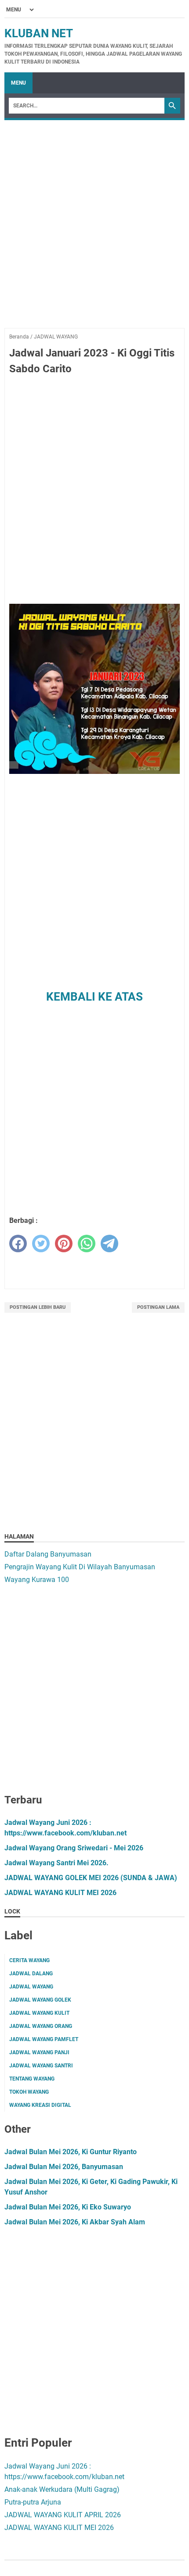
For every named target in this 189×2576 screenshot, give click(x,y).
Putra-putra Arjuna (33, 2502)
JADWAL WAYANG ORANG (41, 2026)
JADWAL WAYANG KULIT (39, 2013)
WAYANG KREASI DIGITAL (40, 2105)
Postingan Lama (158, 1307)
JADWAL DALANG (31, 1974)
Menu (18, 83)
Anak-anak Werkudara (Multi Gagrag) (62, 2489)
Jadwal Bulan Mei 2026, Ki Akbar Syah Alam (75, 2222)
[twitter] (41, 1243)
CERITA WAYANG (29, 1960)
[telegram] (109, 1243)
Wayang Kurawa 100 (37, 1580)
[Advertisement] (94, 234)
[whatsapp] (87, 1243)
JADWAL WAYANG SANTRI (41, 2066)
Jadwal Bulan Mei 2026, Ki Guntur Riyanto (71, 2152)
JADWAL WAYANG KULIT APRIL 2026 (63, 2515)
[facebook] (18, 1243)
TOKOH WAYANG (29, 2092)
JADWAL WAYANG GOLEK (40, 2000)
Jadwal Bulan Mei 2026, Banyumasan (64, 2167)
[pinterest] (64, 1243)
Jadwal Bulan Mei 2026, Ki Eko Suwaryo (68, 2207)
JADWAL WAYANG (31, 1987)
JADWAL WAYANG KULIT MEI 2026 (60, 1893)
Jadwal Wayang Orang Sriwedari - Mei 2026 (74, 1848)
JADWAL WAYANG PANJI (39, 2052)
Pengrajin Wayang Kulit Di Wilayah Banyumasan (80, 1567)
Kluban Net (39, 33)
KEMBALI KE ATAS (94, 997)
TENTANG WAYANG (32, 2079)
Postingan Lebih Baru (38, 1307)
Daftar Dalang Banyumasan (48, 1554)
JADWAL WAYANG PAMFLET (44, 2039)
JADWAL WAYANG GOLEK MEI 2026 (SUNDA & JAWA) (91, 1878)
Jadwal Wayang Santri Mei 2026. (56, 1863)
